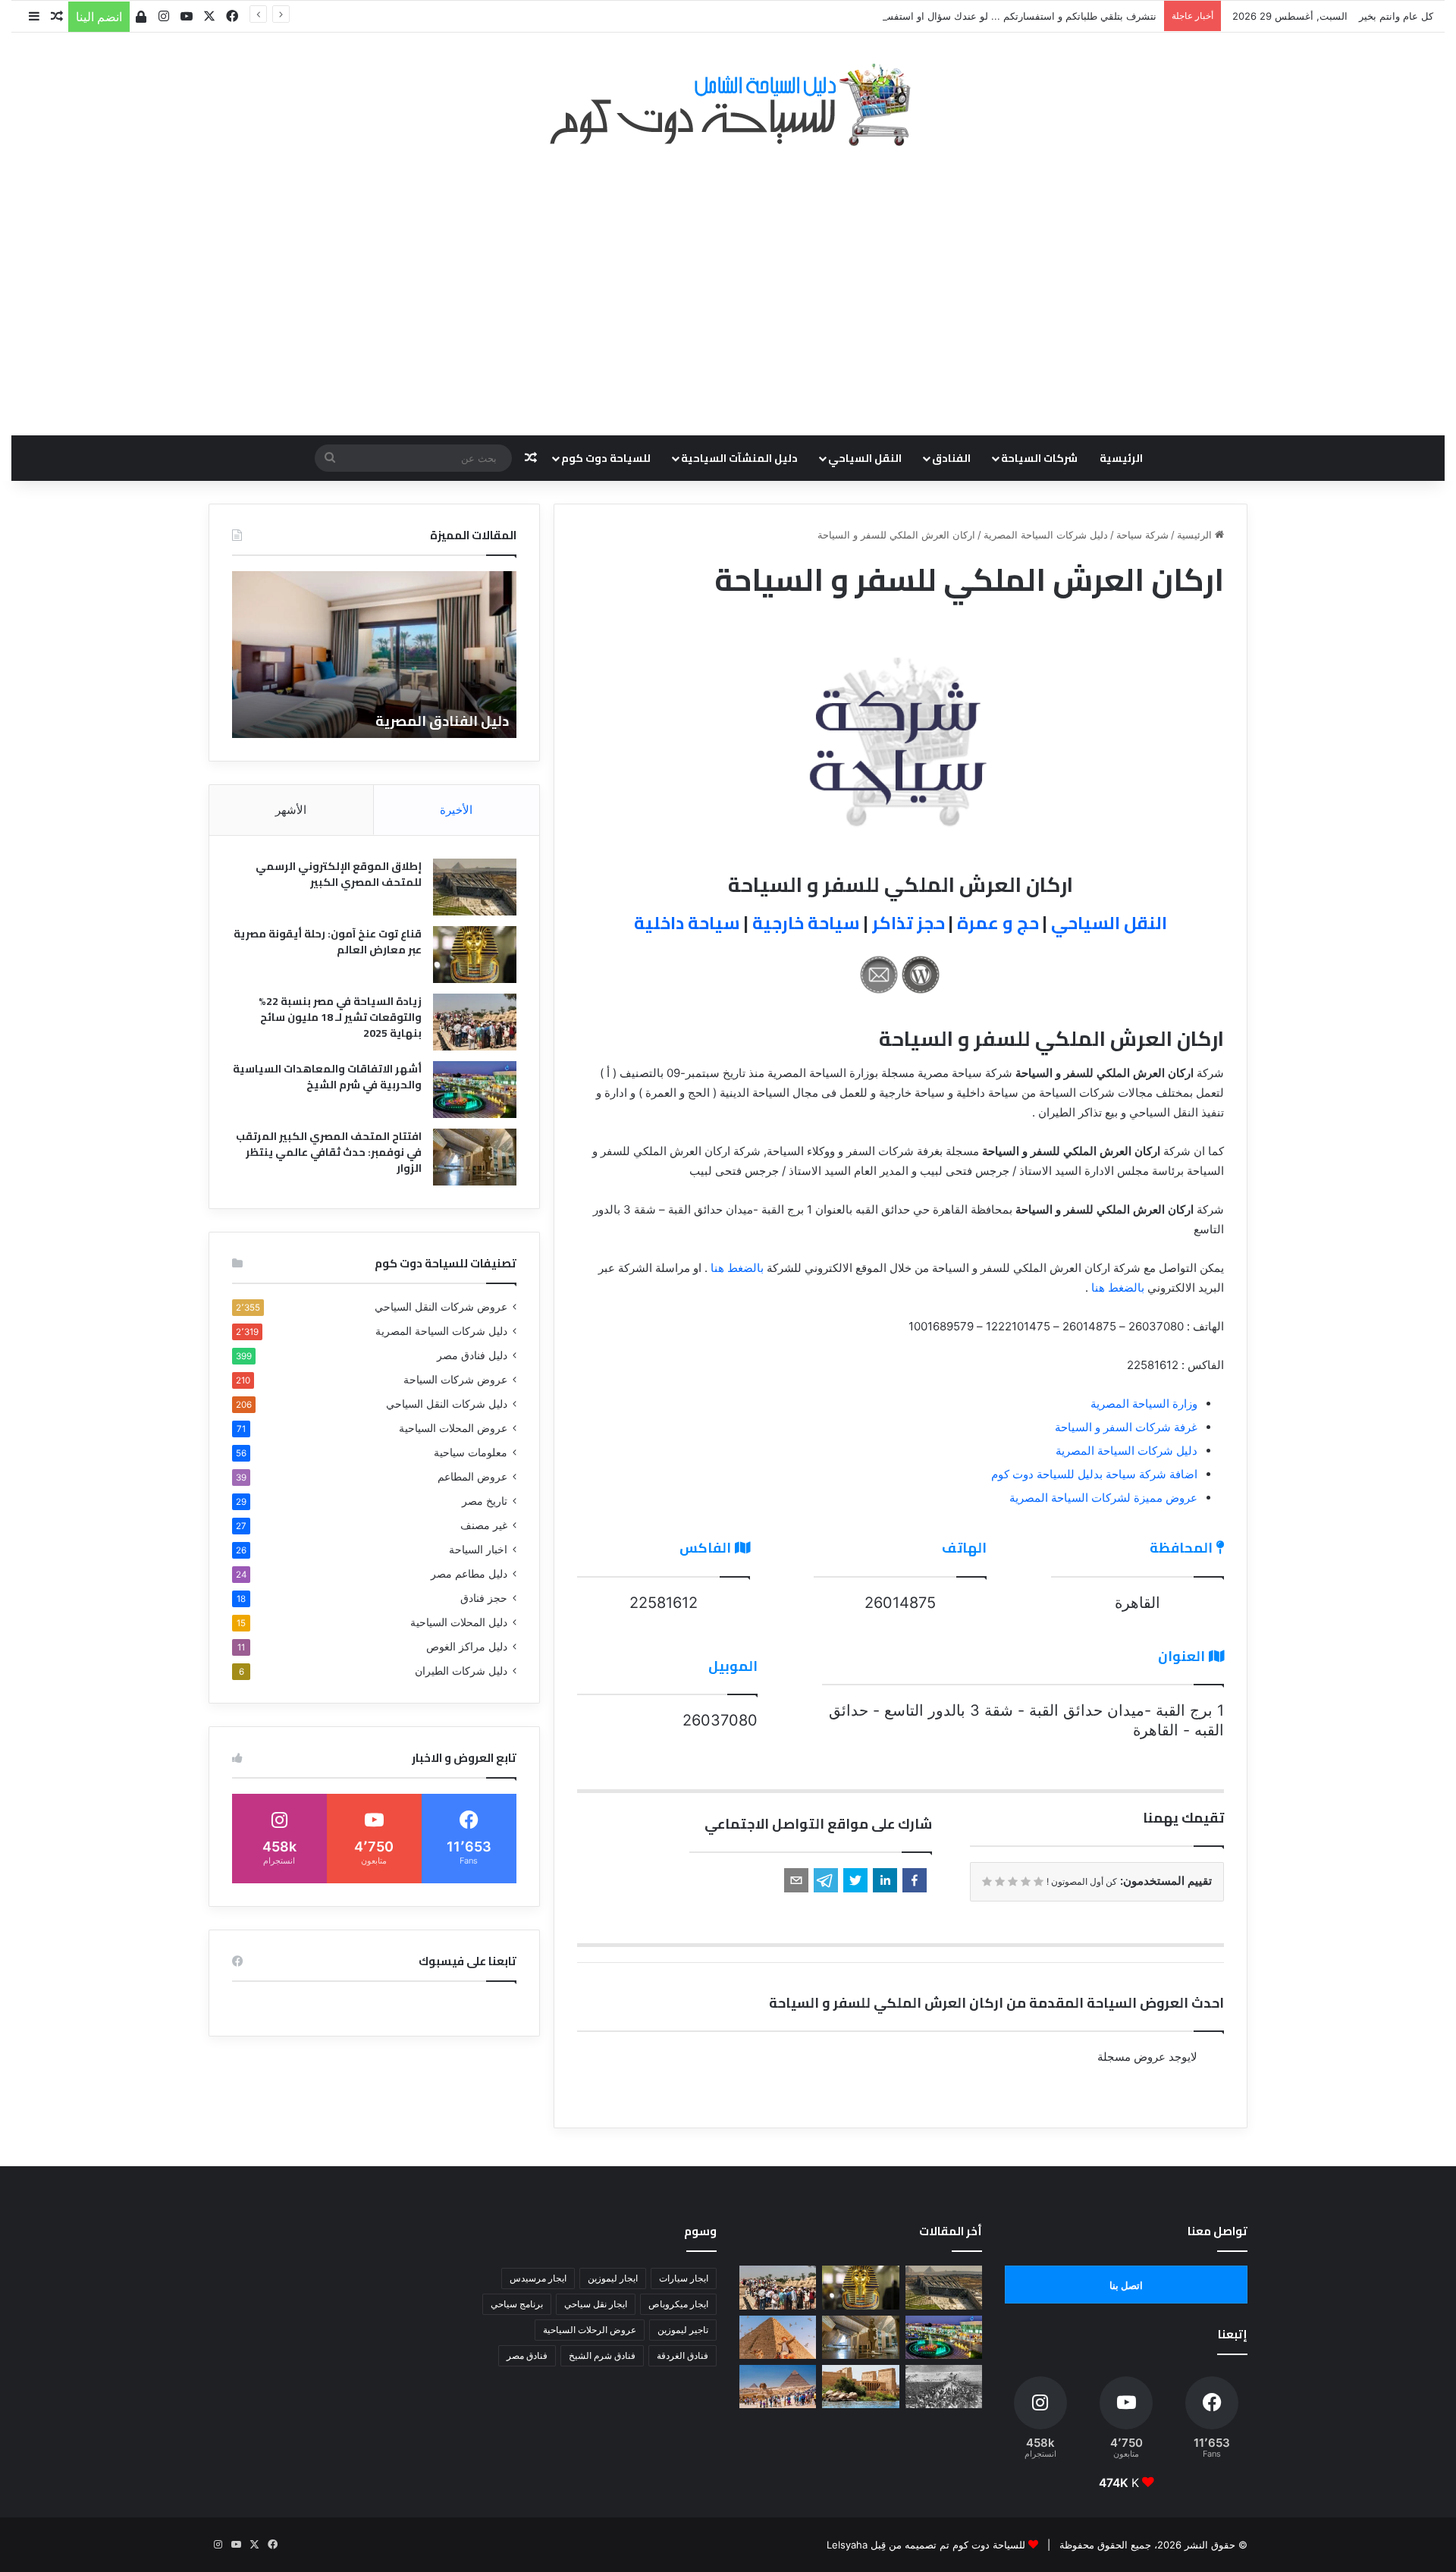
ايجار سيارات (684, 2278)
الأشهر (291, 810)
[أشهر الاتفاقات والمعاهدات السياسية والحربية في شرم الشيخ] (475, 1090)
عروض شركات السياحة (455, 1380)
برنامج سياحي (517, 2304)
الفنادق (951, 458)
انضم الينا (99, 17)
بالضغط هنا (737, 1268)
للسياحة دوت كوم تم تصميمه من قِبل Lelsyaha (926, 2545)
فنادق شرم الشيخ (602, 2355)
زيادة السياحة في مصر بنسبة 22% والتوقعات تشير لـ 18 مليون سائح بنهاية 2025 (340, 1017)
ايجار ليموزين (613, 2278)
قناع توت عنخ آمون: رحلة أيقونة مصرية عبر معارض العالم (328, 942)
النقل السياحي (865, 458)
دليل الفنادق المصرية (442, 721)
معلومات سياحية (471, 1452)
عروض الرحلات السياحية (590, 2330)
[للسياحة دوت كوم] (728, 105)
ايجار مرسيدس (538, 2278)
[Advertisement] (728, 283)
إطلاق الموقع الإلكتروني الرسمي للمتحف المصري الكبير (339, 874)
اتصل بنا (1126, 2285)
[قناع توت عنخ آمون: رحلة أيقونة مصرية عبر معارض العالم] (475, 955)
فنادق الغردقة (682, 2355)
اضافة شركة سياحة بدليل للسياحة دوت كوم (1094, 1474)
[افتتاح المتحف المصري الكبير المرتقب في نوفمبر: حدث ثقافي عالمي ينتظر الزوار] (475, 1157)
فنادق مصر (527, 2355)
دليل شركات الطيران (461, 1671)
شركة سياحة (1142, 535)
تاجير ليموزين (683, 2330)
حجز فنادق (484, 1598)
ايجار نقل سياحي (596, 2304)
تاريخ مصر (485, 1501)
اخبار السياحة (478, 1550)
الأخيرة (456, 810)
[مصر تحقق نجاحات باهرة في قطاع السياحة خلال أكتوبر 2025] (778, 2387)
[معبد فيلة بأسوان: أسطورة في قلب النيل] (860, 2387)
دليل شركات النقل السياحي (447, 1404)
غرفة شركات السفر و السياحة (1126, 1427)
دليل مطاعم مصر (469, 1574)
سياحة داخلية (687, 923)
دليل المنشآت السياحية (739, 458)
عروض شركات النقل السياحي (441, 1307)
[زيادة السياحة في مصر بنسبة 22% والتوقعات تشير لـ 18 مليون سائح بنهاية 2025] (475, 1022)
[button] (915, 1880)
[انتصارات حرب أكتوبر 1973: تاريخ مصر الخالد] (944, 2387)
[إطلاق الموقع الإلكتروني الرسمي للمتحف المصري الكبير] (475, 887)
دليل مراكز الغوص (467, 1647)
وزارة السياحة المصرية (1144, 1404)
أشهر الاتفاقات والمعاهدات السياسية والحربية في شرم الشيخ (327, 1077)
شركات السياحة (1039, 458)
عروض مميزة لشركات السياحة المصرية (1103, 1498)
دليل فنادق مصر (472, 1355)
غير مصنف (484, 1525)
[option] (374, 655)
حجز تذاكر (908, 923)
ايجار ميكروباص (678, 2304)
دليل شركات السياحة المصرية (1046, 535)
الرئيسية (1121, 458)
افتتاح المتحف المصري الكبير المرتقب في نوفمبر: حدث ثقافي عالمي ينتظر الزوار (329, 1152)
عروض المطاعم (472, 1477)
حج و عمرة (998, 923)
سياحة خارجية (806, 923)
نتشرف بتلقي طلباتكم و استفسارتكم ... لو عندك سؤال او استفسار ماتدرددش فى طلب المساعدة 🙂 (945, 16)
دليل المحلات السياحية (459, 1622)
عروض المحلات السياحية (453, 1428)
